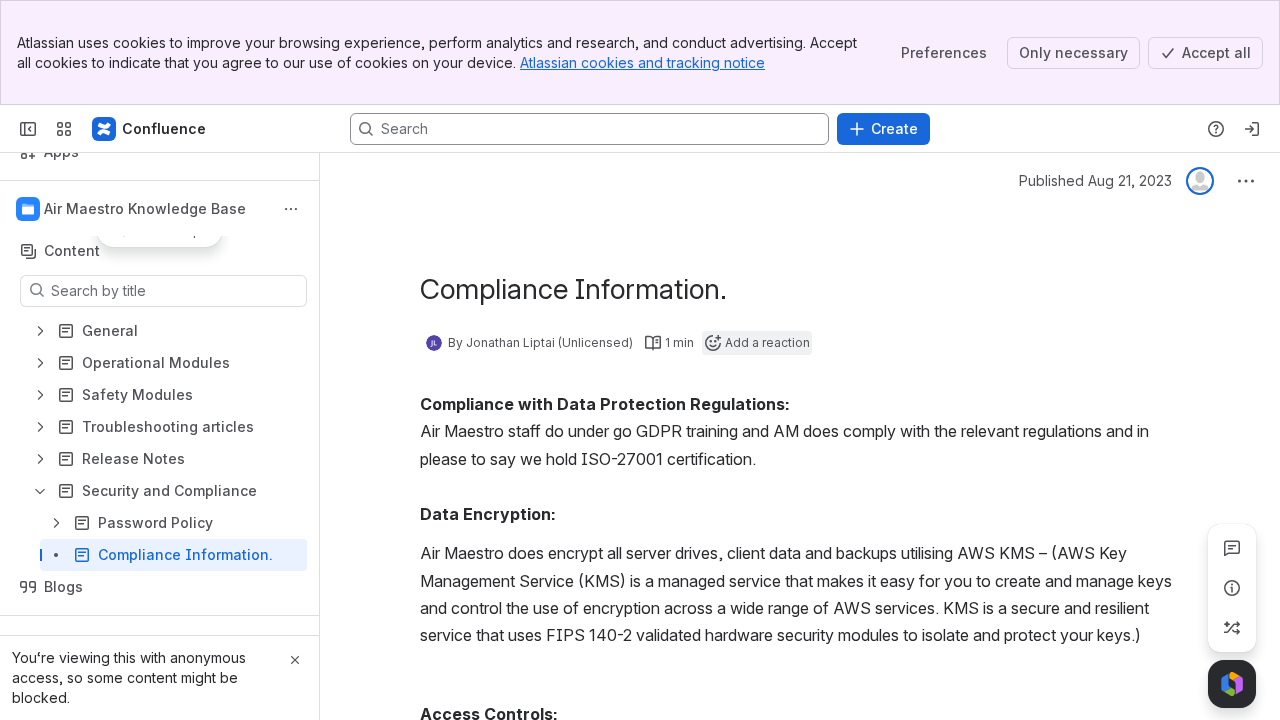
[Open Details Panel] (1232, 588)
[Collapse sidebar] (28, 129)
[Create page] (1232, 628)
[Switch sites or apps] (64, 129)
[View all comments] (1232, 548)
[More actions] (291, 209)
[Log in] (1252, 129)
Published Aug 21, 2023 (1095, 180)
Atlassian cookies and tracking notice (642, 62)
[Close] (295, 660)
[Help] (1216, 129)
